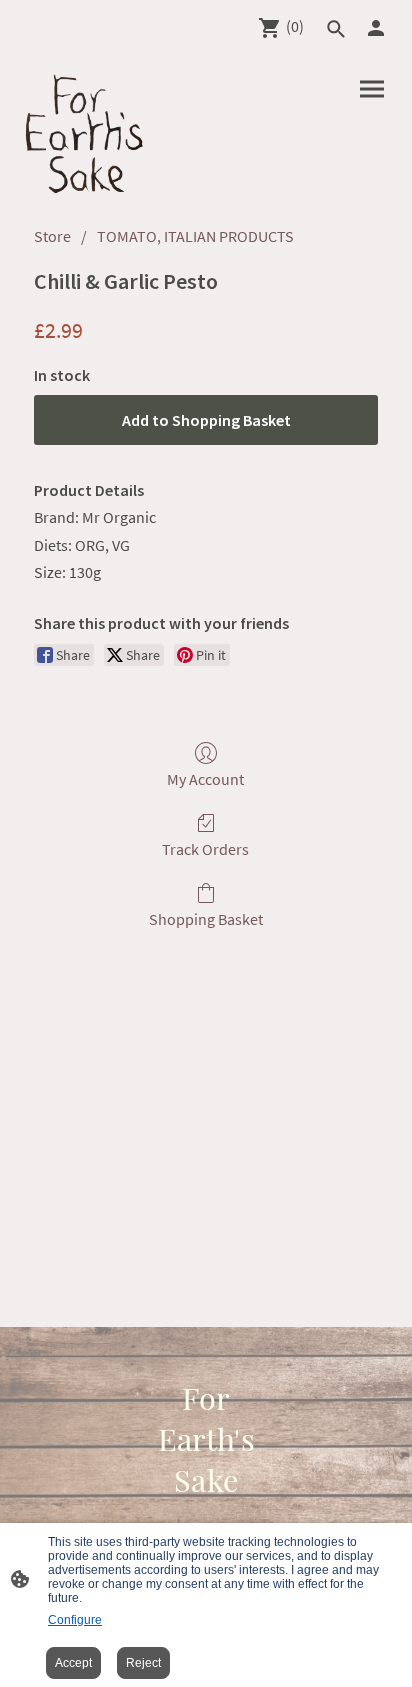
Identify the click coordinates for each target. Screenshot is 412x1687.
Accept (73, 1663)
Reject (143, 1663)
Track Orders (205, 849)
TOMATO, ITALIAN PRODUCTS (195, 236)
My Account (205, 779)
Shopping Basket (206, 919)
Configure (75, 1620)
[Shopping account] (376, 28)
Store (52, 236)
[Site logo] (84, 133)
